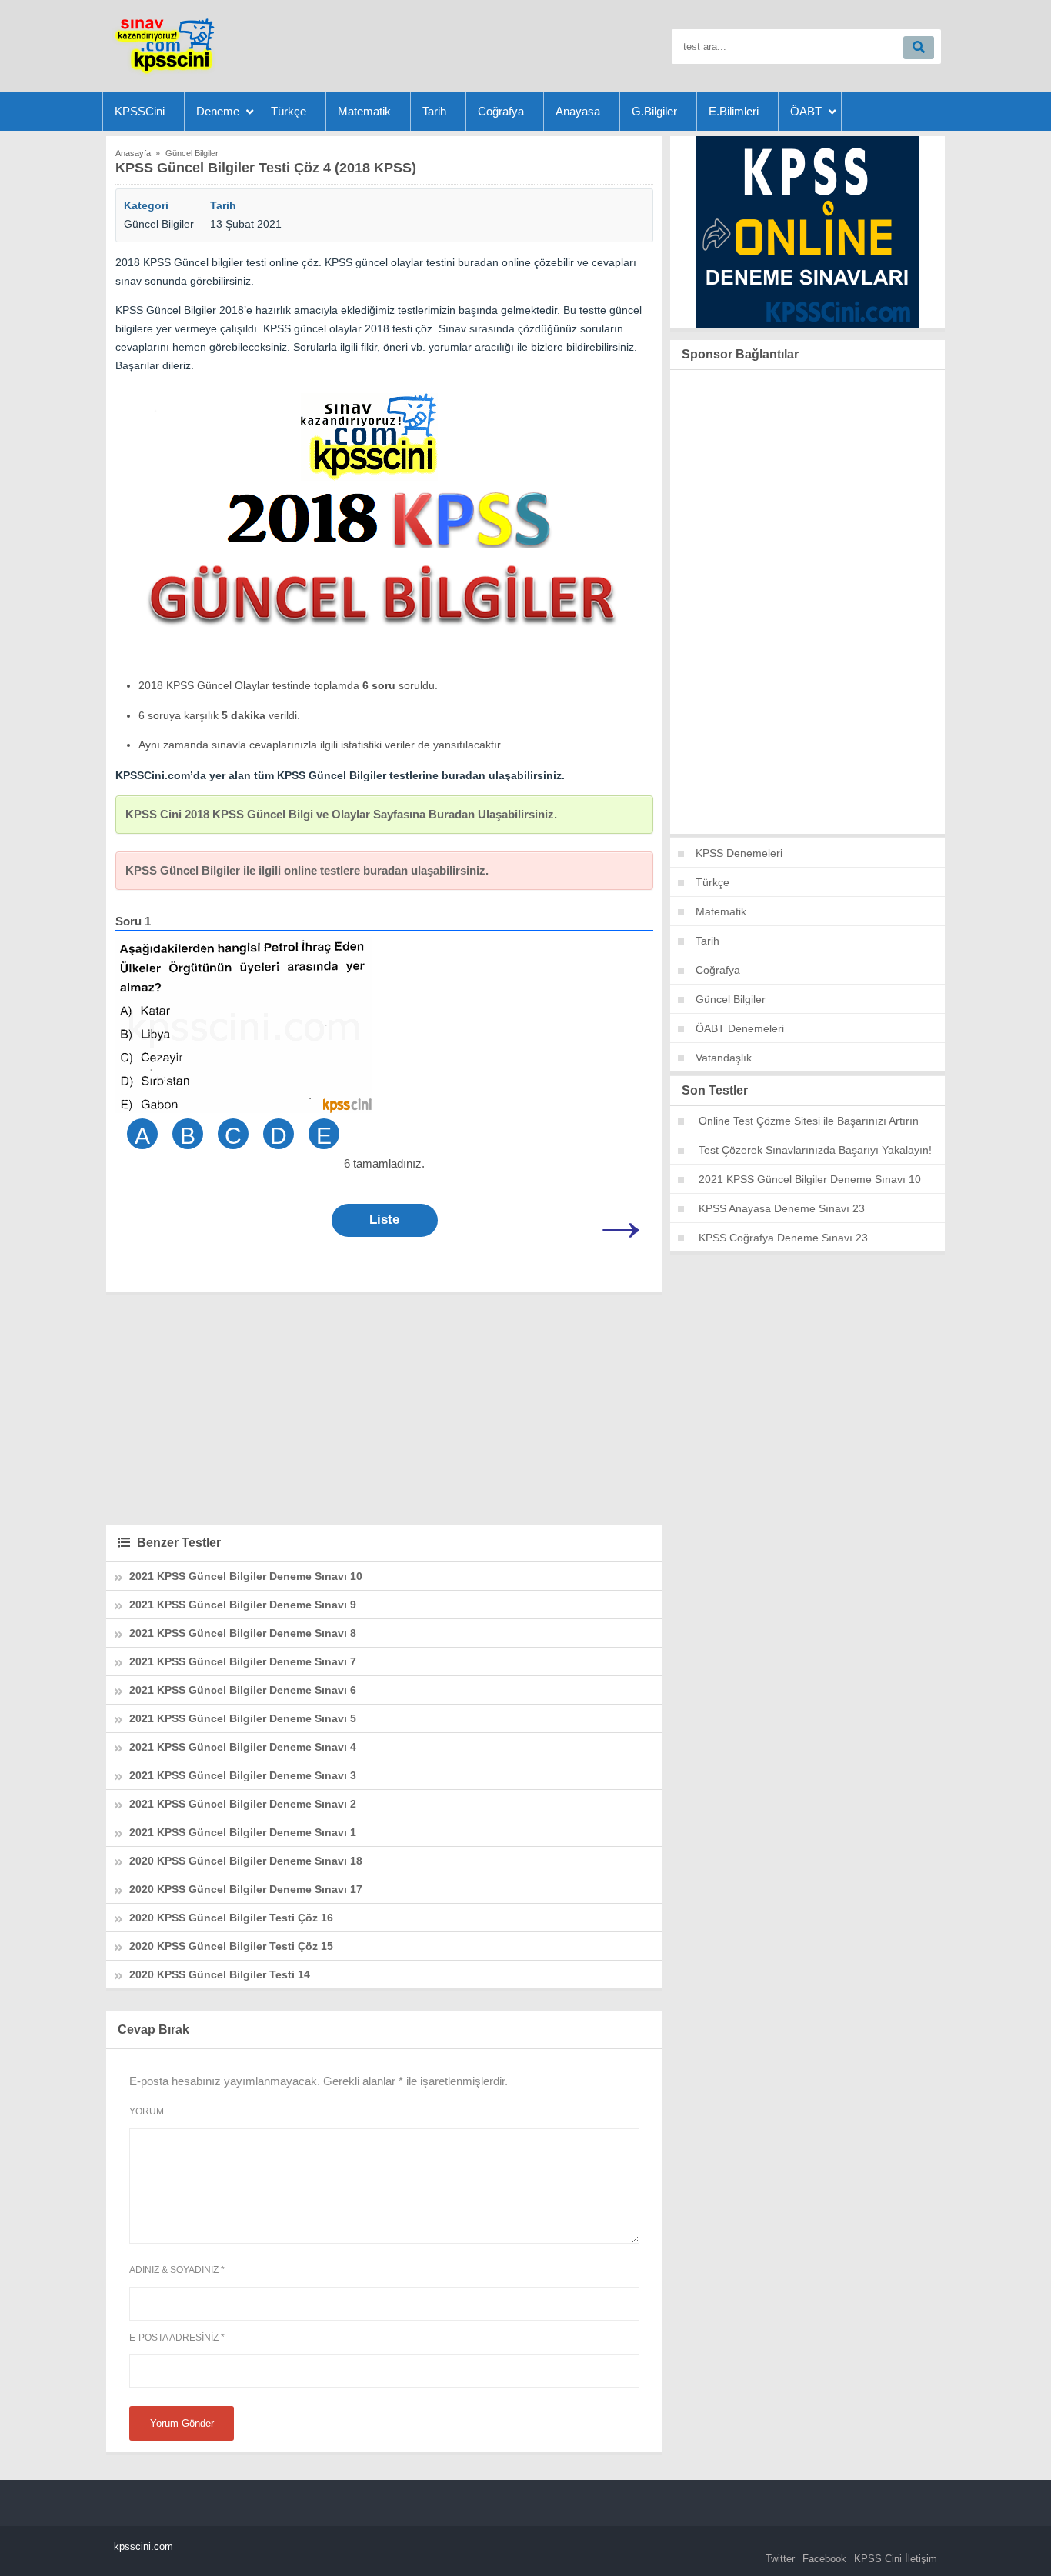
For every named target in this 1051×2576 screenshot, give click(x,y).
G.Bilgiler (654, 111)
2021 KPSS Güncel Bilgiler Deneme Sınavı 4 (243, 1747)
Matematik (364, 111)
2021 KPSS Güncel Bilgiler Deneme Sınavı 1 (243, 1832)
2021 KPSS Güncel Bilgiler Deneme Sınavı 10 (246, 1576)
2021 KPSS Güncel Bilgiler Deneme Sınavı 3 (243, 1775)
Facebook (824, 2559)
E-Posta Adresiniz (177, 2338)
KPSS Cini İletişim (896, 2559)
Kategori (146, 205)
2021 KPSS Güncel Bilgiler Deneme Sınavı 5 (243, 1718)
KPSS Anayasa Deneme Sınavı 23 (782, 1208)
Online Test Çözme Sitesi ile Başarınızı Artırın (809, 1121)
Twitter (780, 2559)
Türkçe (289, 111)
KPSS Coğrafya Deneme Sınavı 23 (783, 1238)
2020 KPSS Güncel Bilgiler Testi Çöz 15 (231, 1946)
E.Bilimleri (734, 111)
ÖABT (806, 111)
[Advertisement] (384, 1408)
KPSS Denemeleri (739, 853)
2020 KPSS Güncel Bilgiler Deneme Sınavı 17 (246, 1889)
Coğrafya (501, 111)
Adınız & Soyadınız (177, 2270)
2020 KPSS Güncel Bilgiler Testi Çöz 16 (231, 1918)
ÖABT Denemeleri (740, 1028)
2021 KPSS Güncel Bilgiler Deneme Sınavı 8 (243, 1633)
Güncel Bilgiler (159, 224)
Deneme (218, 111)
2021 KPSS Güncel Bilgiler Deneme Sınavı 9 (243, 1605)
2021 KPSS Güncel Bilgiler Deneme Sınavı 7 (243, 1661)
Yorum (147, 2111)
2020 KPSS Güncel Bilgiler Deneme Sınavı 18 (246, 1861)
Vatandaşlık (724, 1058)
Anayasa (578, 111)
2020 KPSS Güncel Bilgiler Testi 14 (220, 1974)
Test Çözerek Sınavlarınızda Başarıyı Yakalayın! (815, 1150)
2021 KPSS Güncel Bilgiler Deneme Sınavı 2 (243, 1804)
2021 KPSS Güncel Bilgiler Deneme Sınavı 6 (243, 1690)
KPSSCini (140, 111)
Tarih (434, 111)
